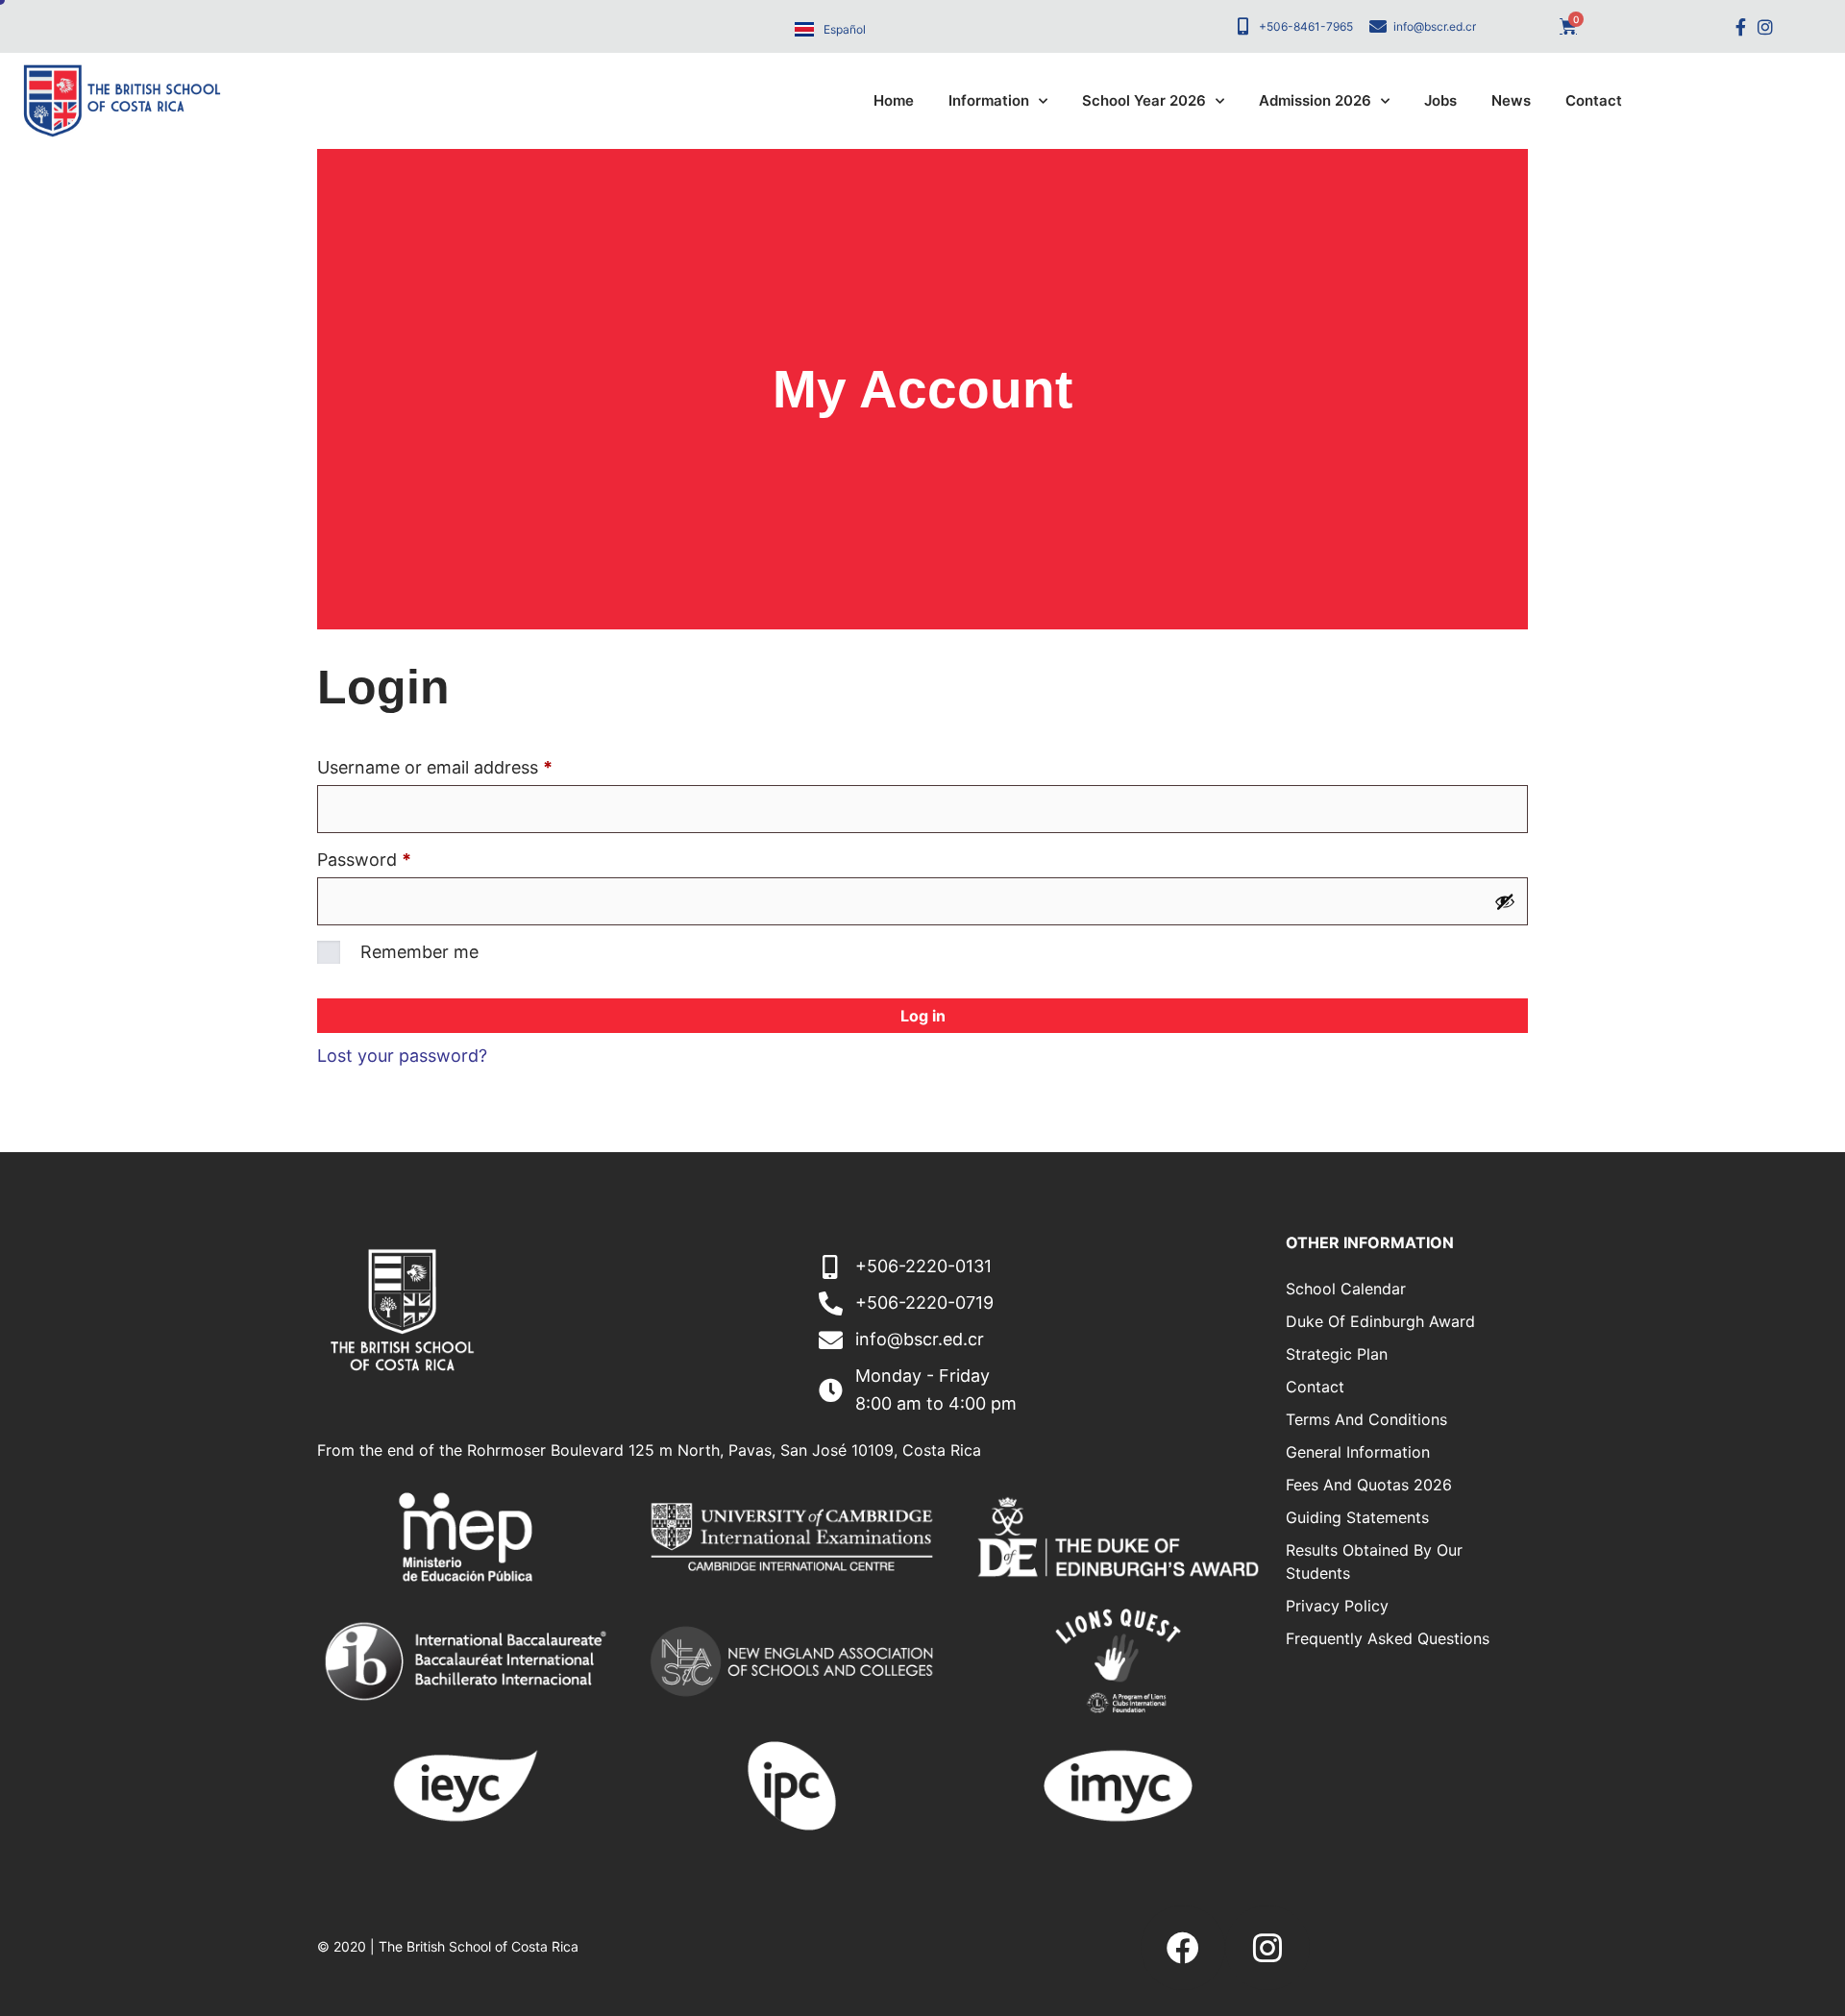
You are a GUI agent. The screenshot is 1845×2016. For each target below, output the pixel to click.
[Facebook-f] (1741, 26)
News (1511, 100)
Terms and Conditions (1366, 1419)
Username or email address (470, 764)
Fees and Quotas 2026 (1369, 1485)
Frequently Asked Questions (1388, 1638)
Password (400, 856)
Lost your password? (402, 1056)
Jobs (1440, 100)
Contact (1594, 100)
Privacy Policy (1337, 1606)
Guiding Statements (1357, 1517)
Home (894, 100)
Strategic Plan (1337, 1354)
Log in (923, 1016)
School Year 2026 (1144, 100)
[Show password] (1505, 901)
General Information (1358, 1452)
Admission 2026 (1315, 100)
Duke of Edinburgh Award (1380, 1321)
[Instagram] (1765, 26)
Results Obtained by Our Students (1374, 1561)
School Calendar (1346, 1289)
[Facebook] (1183, 1948)
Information (989, 100)
